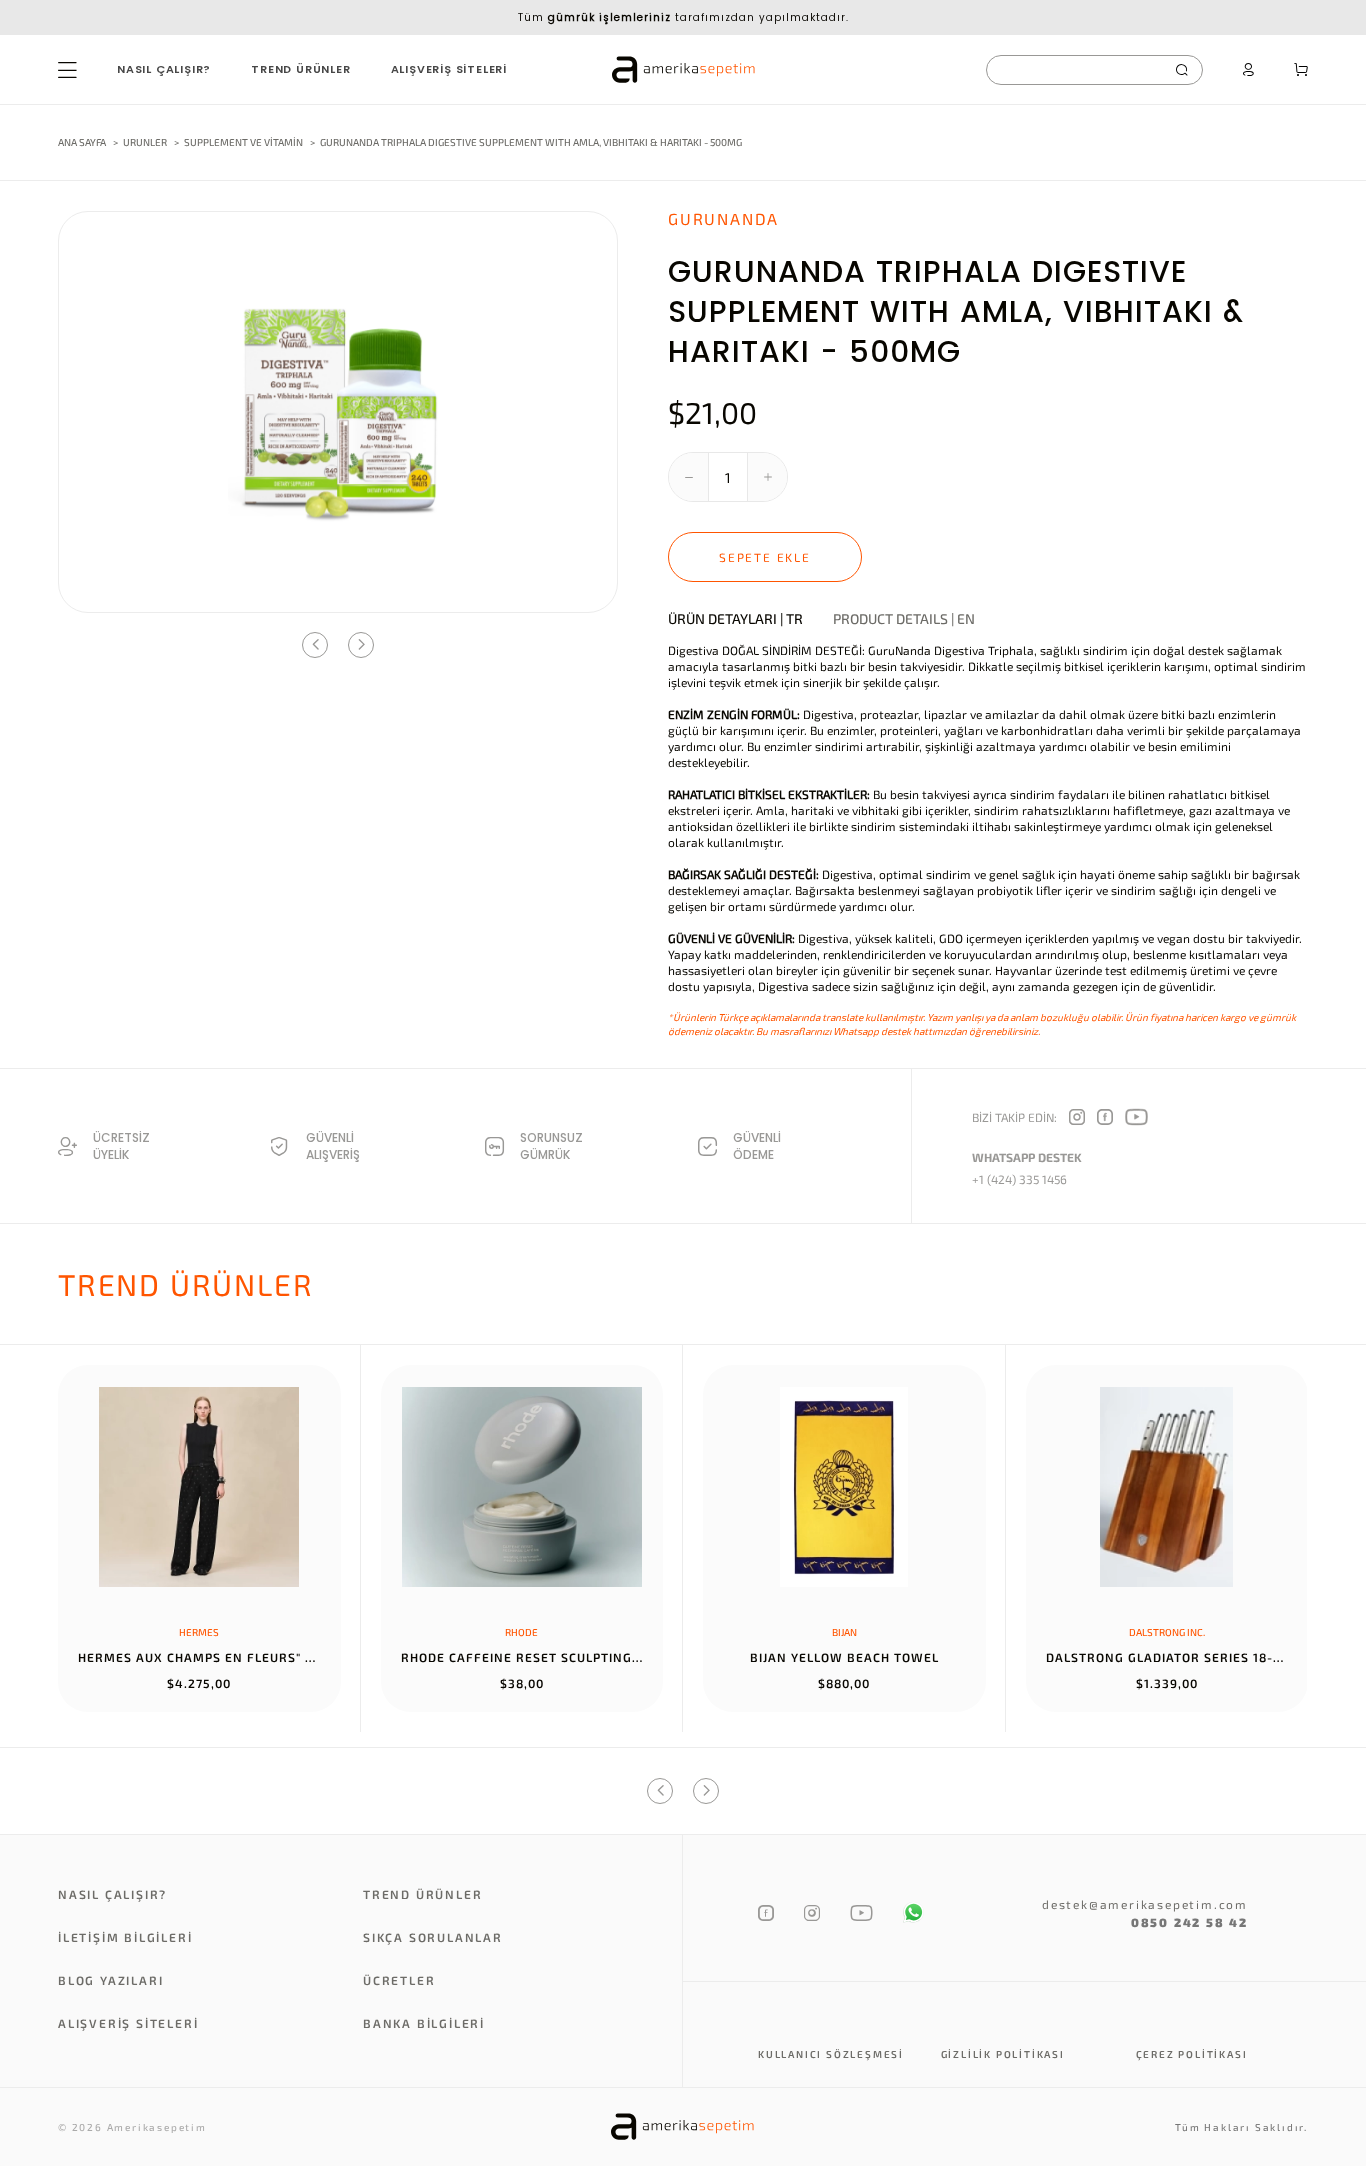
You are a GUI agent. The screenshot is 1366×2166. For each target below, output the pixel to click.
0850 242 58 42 (1189, 1922)
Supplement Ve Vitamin (244, 142)
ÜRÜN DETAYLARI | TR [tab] (735, 619)
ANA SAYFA (82, 142)
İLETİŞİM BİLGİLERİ (125, 1937)
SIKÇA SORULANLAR (433, 1937)
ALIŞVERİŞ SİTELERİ (449, 69)
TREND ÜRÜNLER (300, 69)
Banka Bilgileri (424, 2023)
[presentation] (315, 645)
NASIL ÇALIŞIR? (164, 69)
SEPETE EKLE (765, 557)
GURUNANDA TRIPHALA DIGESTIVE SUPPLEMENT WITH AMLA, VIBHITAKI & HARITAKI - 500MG (531, 142)
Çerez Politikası (1192, 2054)
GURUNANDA (723, 218)
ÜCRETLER (399, 1980)
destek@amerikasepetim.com (1145, 1904)
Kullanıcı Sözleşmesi (831, 2054)
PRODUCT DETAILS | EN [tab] (904, 619)
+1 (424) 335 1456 (1019, 1179)
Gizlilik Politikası (1003, 2054)
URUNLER (145, 142)
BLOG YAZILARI (110, 1980)
